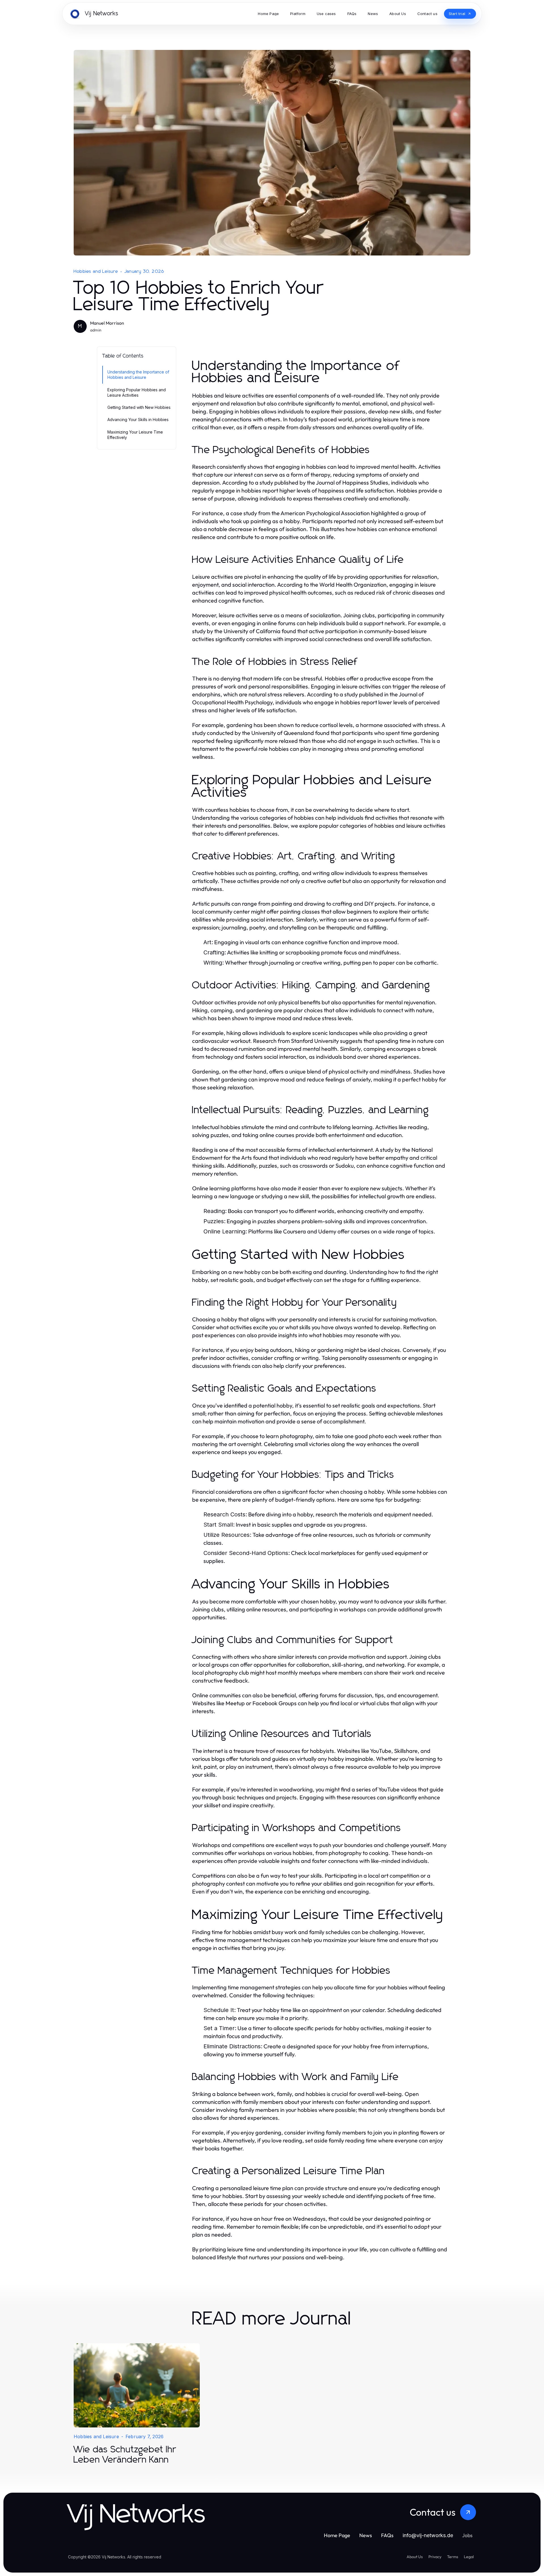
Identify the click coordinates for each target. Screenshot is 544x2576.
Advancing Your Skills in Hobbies (138, 420)
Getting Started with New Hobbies (139, 407)
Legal (469, 2557)
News (366, 2535)
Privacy (435, 2557)
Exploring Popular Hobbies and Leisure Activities (137, 392)
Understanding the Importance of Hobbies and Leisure (138, 375)
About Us (415, 2557)
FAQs (387, 2535)
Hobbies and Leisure (96, 271)
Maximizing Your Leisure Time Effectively (135, 435)
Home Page (337, 2535)
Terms (453, 2557)
